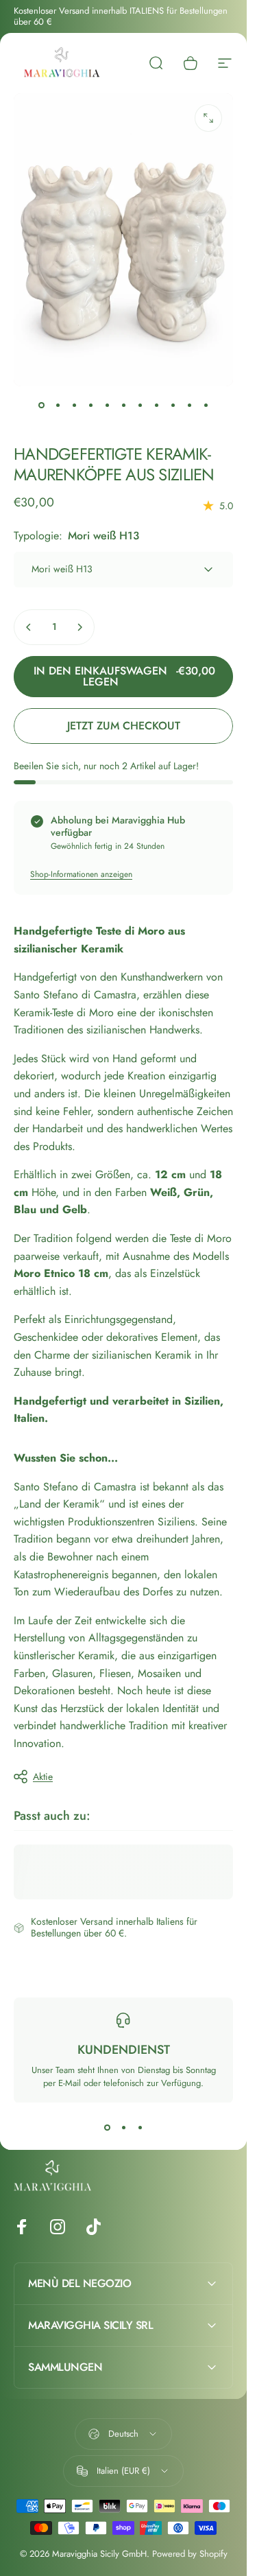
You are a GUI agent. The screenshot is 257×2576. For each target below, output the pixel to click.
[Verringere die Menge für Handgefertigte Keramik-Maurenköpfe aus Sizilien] (29, 627)
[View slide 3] (140, 2127)
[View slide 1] (107, 2127)
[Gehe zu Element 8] (156, 406)
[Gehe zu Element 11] (206, 406)
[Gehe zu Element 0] (41, 406)
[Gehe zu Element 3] (74, 406)
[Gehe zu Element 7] (140, 406)
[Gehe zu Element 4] (90, 406)
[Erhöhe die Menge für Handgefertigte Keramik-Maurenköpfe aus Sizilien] (79, 627)
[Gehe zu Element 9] (173, 406)
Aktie (43, 1777)
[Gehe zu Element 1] (58, 406)
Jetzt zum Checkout (124, 726)
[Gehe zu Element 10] (189, 406)
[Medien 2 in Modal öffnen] (208, 118)
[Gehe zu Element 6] (123, 406)
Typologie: (76, 536)
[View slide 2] (123, 2127)
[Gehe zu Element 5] (107, 406)
